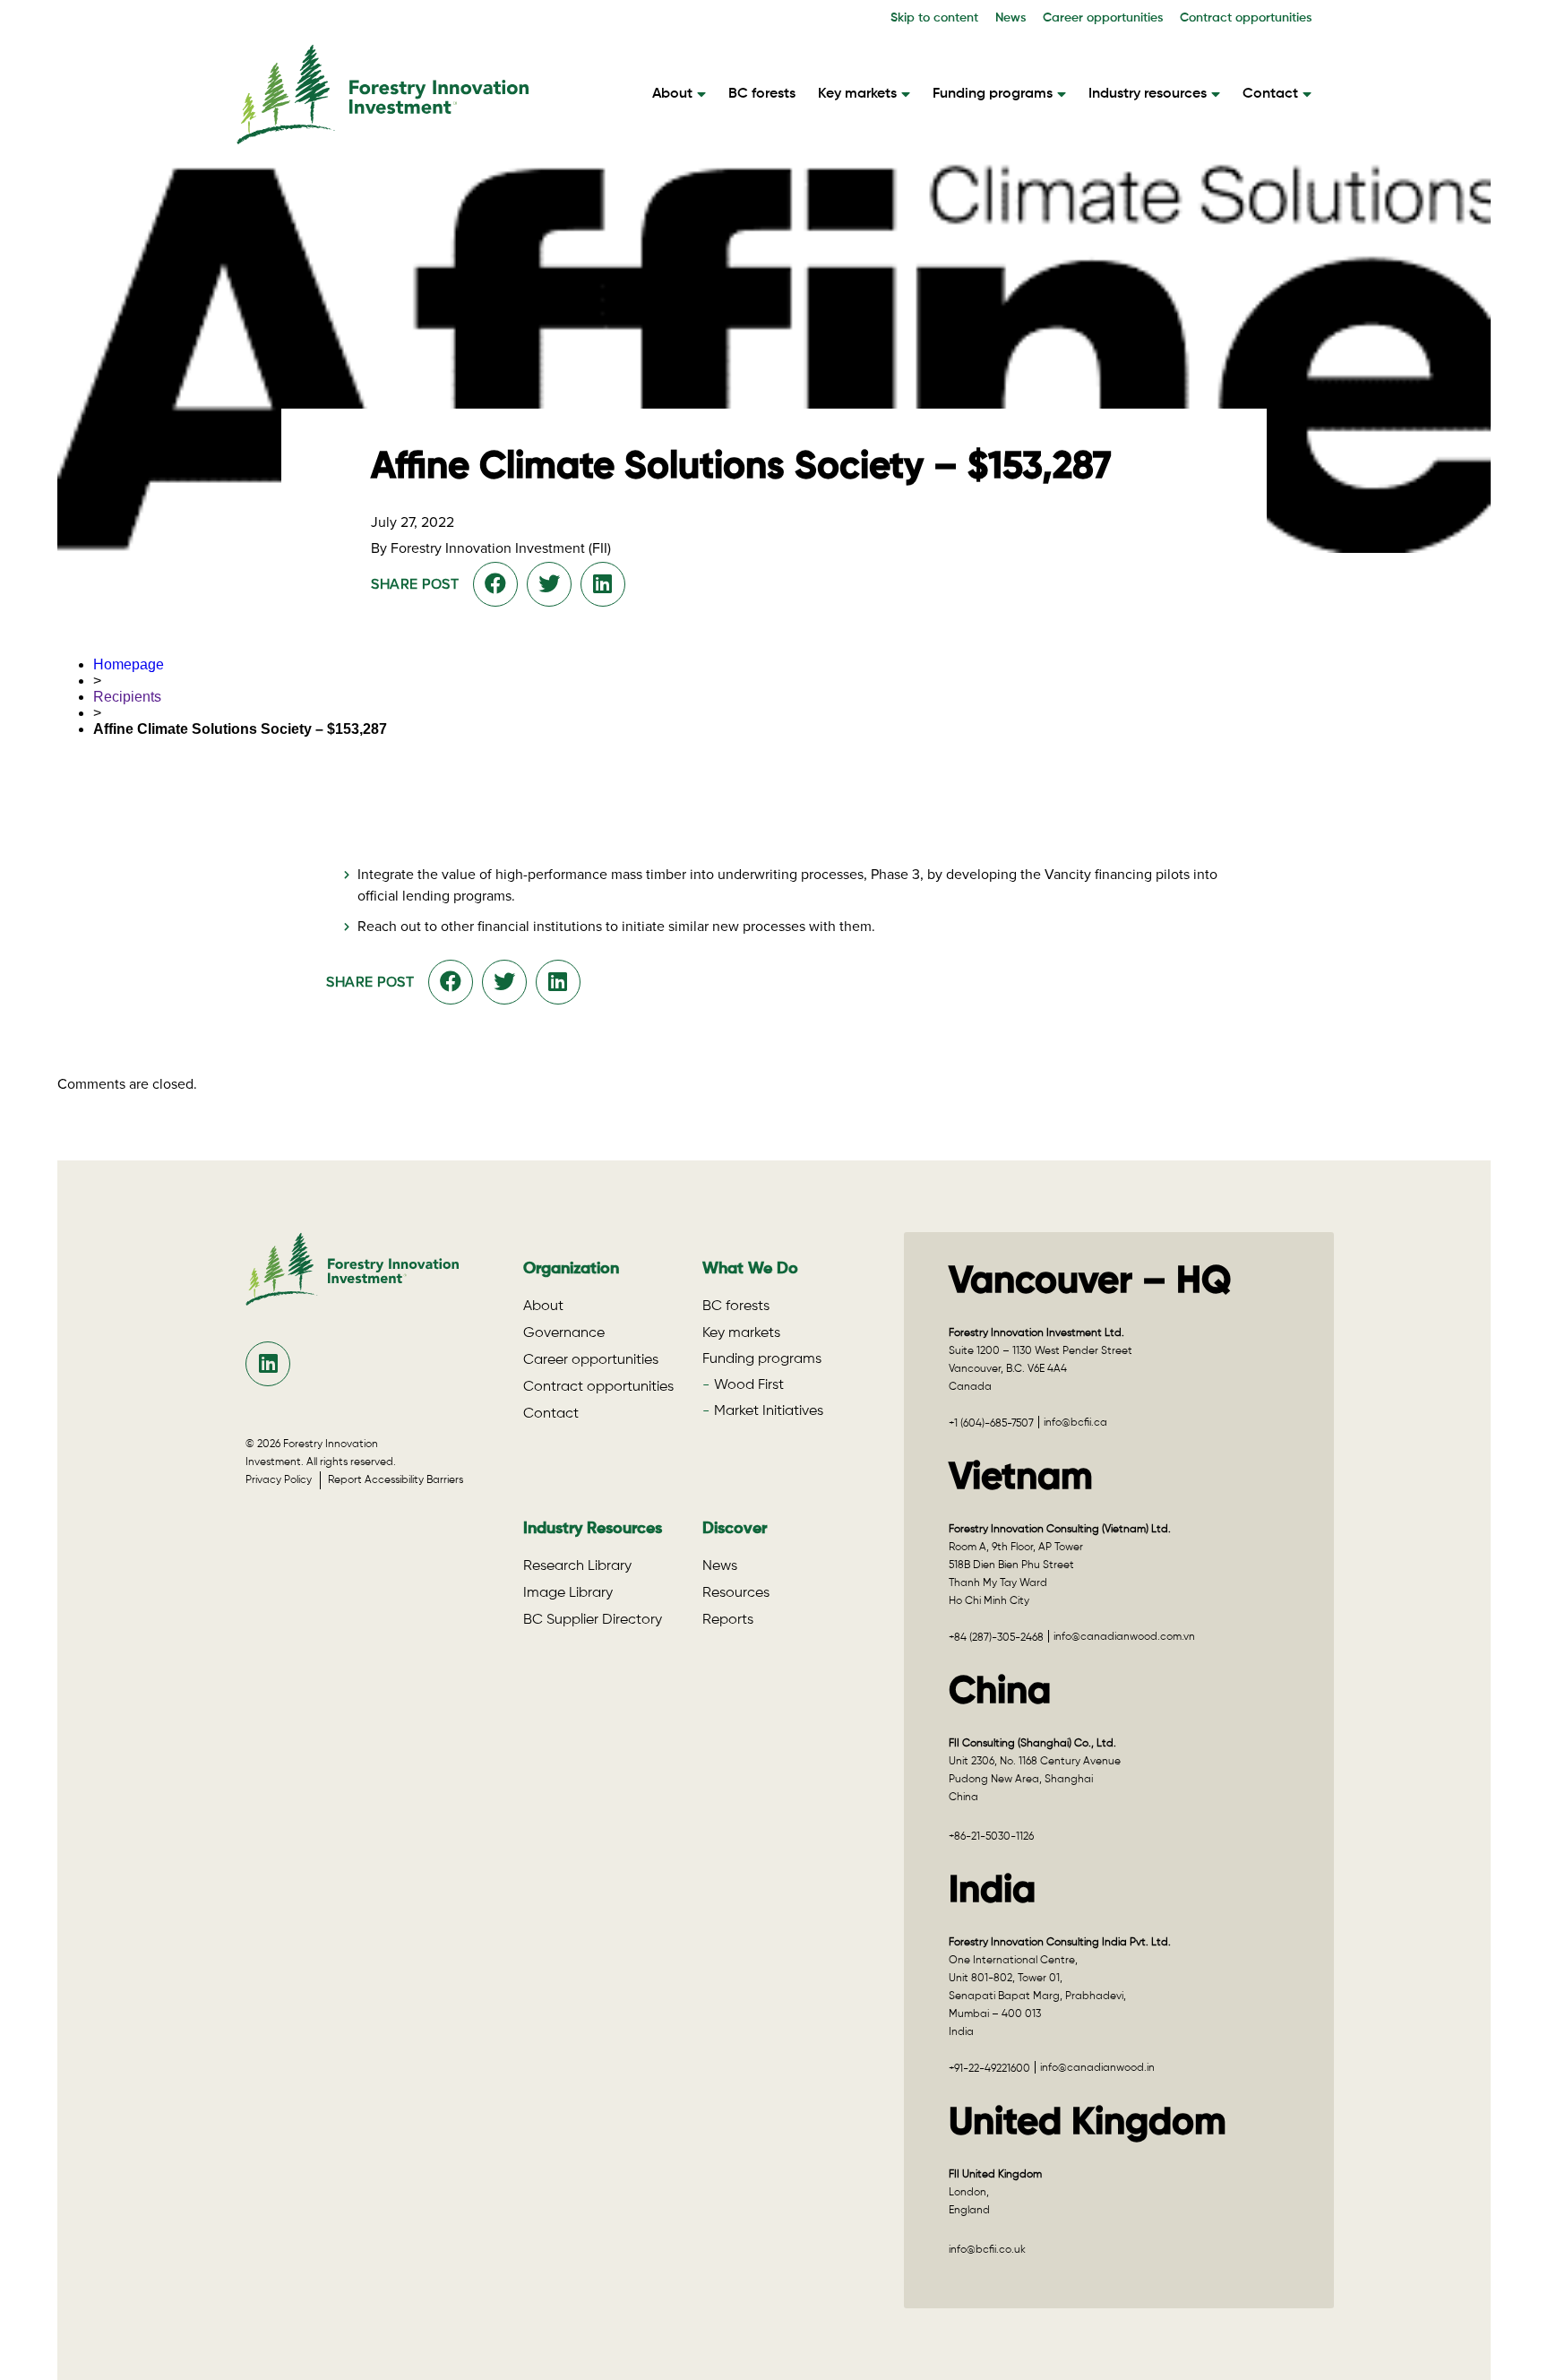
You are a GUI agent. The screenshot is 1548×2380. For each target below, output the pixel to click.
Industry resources (1148, 94)
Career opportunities (1103, 18)
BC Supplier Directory (593, 1620)
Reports (728, 1620)
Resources (736, 1593)
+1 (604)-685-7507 (991, 1424)
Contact (1270, 94)
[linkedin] (268, 1364)
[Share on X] (549, 584)
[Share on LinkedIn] (602, 584)
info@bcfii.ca (1075, 1423)
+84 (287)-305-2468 (996, 1638)
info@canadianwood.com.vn (1124, 1637)
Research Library (577, 1566)
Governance (564, 1333)
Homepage (129, 664)
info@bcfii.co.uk (987, 2250)
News (1010, 18)
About (672, 94)
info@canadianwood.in (1097, 2068)
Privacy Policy (283, 1480)
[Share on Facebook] (495, 584)
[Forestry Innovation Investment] (383, 136)
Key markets (857, 94)
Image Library (568, 1593)
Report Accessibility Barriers (396, 1480)
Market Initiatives (769, 1411)
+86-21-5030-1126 (991, 1837)
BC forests (762, 94)
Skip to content (934, 18)
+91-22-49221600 (989, 2069)
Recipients (127, 697)
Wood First (749, 1385)
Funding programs (993, 94)
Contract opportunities (1246, 18)
